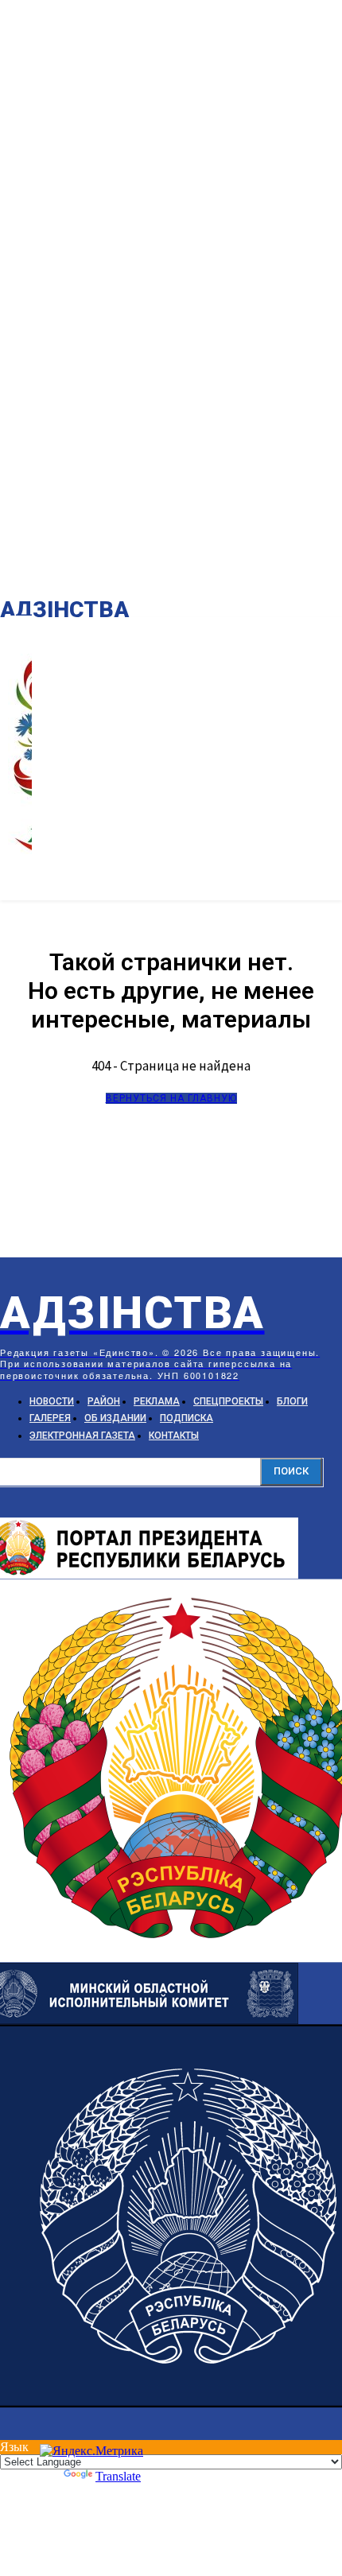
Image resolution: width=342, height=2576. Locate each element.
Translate (118, 2476)
